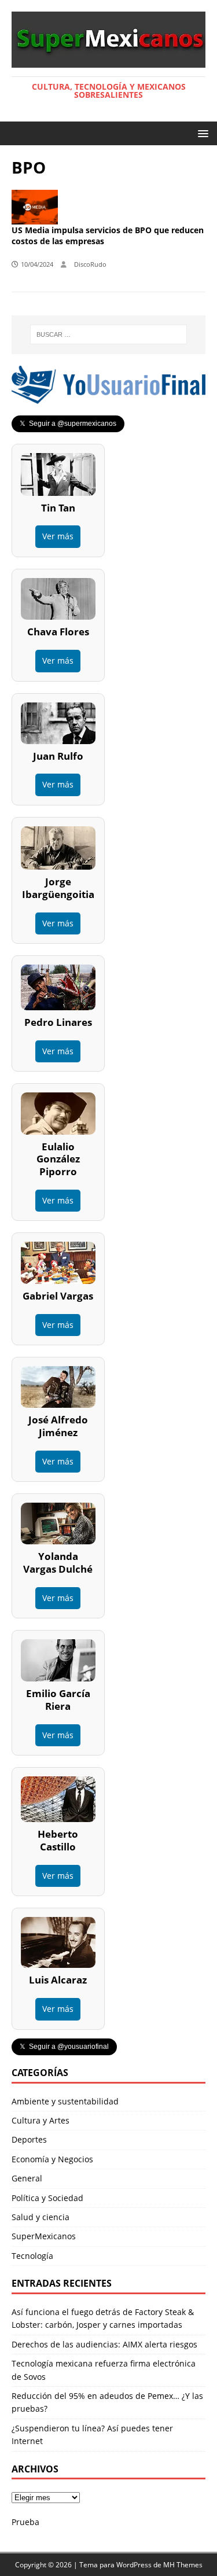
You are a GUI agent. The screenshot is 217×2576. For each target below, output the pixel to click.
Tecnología (32, 2256)
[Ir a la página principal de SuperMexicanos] (108, 60)
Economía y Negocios (52, 2159)
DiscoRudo (90, 264)
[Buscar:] (109, 334)
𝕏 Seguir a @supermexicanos (68, 424)
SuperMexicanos (44, 2236)
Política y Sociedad (47, 2198)
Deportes (29, 2139)
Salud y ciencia (41, 2217)
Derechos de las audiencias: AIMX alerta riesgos (104, 2344)
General (27, 2178)
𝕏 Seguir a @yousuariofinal (64, 2047)
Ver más (58, 536)
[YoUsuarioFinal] (108, 397)
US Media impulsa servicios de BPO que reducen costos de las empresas (108, 236)
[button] (201, 133)
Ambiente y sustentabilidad (65, 2101)
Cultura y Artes (41, 2120)
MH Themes (183, 2565)
